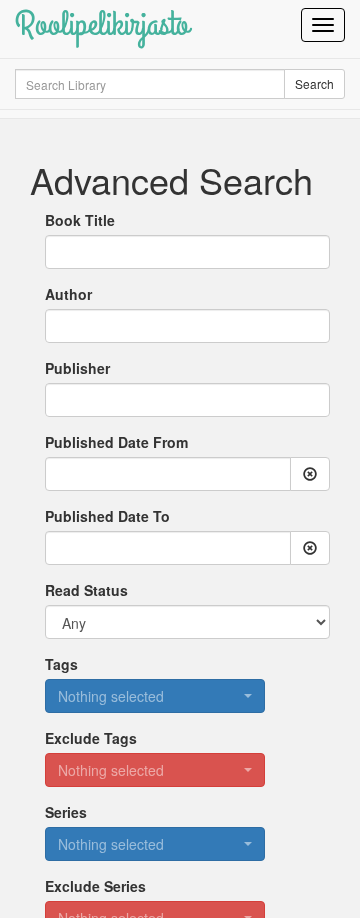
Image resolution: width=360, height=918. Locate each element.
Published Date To (107, 516)
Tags (61, 664)
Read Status (86, 590)
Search (314, 83)
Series (66, 812)
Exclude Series (95, 886)
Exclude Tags (91, 738)
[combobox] (187, 326)
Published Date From (116, 442)
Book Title (80, 220)
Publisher (77, 368)
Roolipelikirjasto (102, 24)
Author (68, 294)
